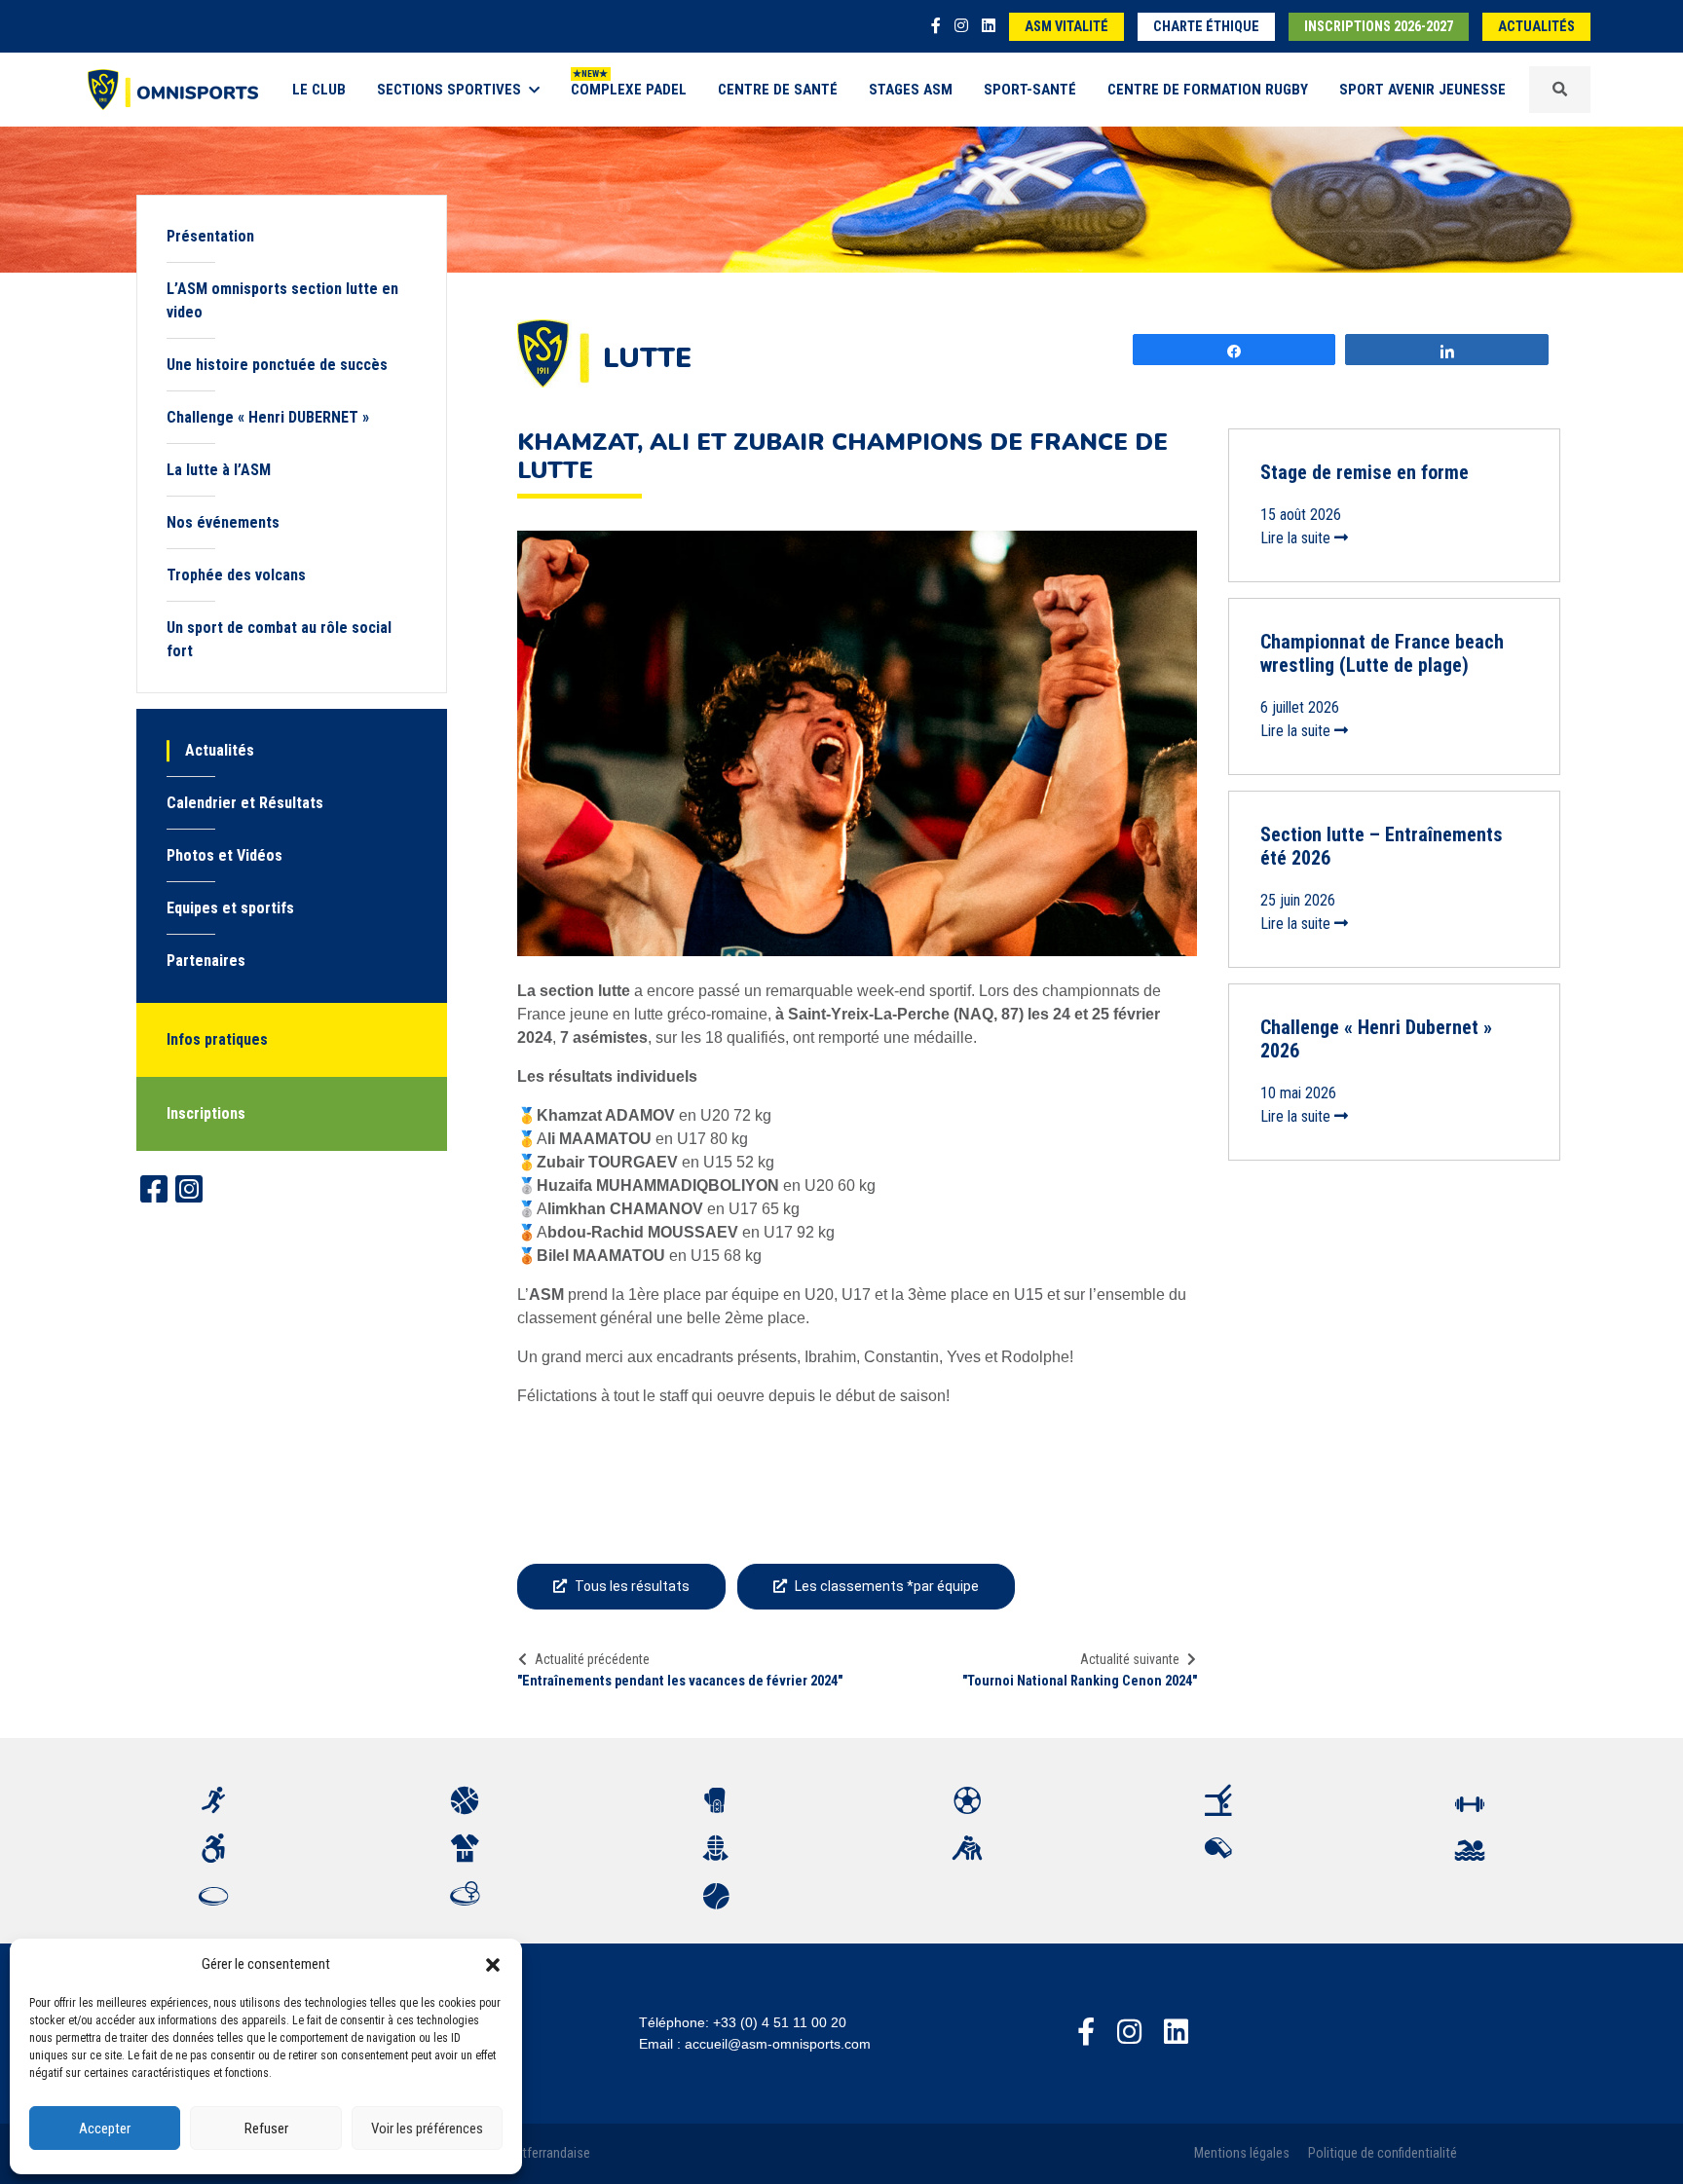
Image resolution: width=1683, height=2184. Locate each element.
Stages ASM (911, 90)
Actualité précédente (592, 1659)
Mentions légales (1242, 2153)
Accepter (105, 2128)
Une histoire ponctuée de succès (277, 365)
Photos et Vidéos (224, 855)
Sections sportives (449, 90)
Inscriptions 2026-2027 (1379, 27)
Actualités (1536, 27)
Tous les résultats (632, 1586)
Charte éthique (1206, 27)
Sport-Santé (1030, 90)
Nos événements (223, 522)
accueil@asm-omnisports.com (778, 2044)
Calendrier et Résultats (245, 803)
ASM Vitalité (1066, 27)
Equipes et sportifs (230, 908)
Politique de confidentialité (1383, 2153)
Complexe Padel (629, 90)
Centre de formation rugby (1208, 90)
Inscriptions (206, 1113)
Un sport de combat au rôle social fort (279, 639)
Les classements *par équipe (887, 1586)
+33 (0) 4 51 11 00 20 (780, 2022)
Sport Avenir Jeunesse (1422, 90)
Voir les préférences (427, 2128)
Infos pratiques (217, 1039)
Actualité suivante (1130, 1659)
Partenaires (206, 961)
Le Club (319, 90)
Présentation (210, 236)
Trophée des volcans (236, 575)
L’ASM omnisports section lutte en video (282, 300)
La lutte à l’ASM (219, 470)
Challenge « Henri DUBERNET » (268, 417)
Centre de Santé (778, 90)
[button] (493, 1964)
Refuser (266, 2128)
